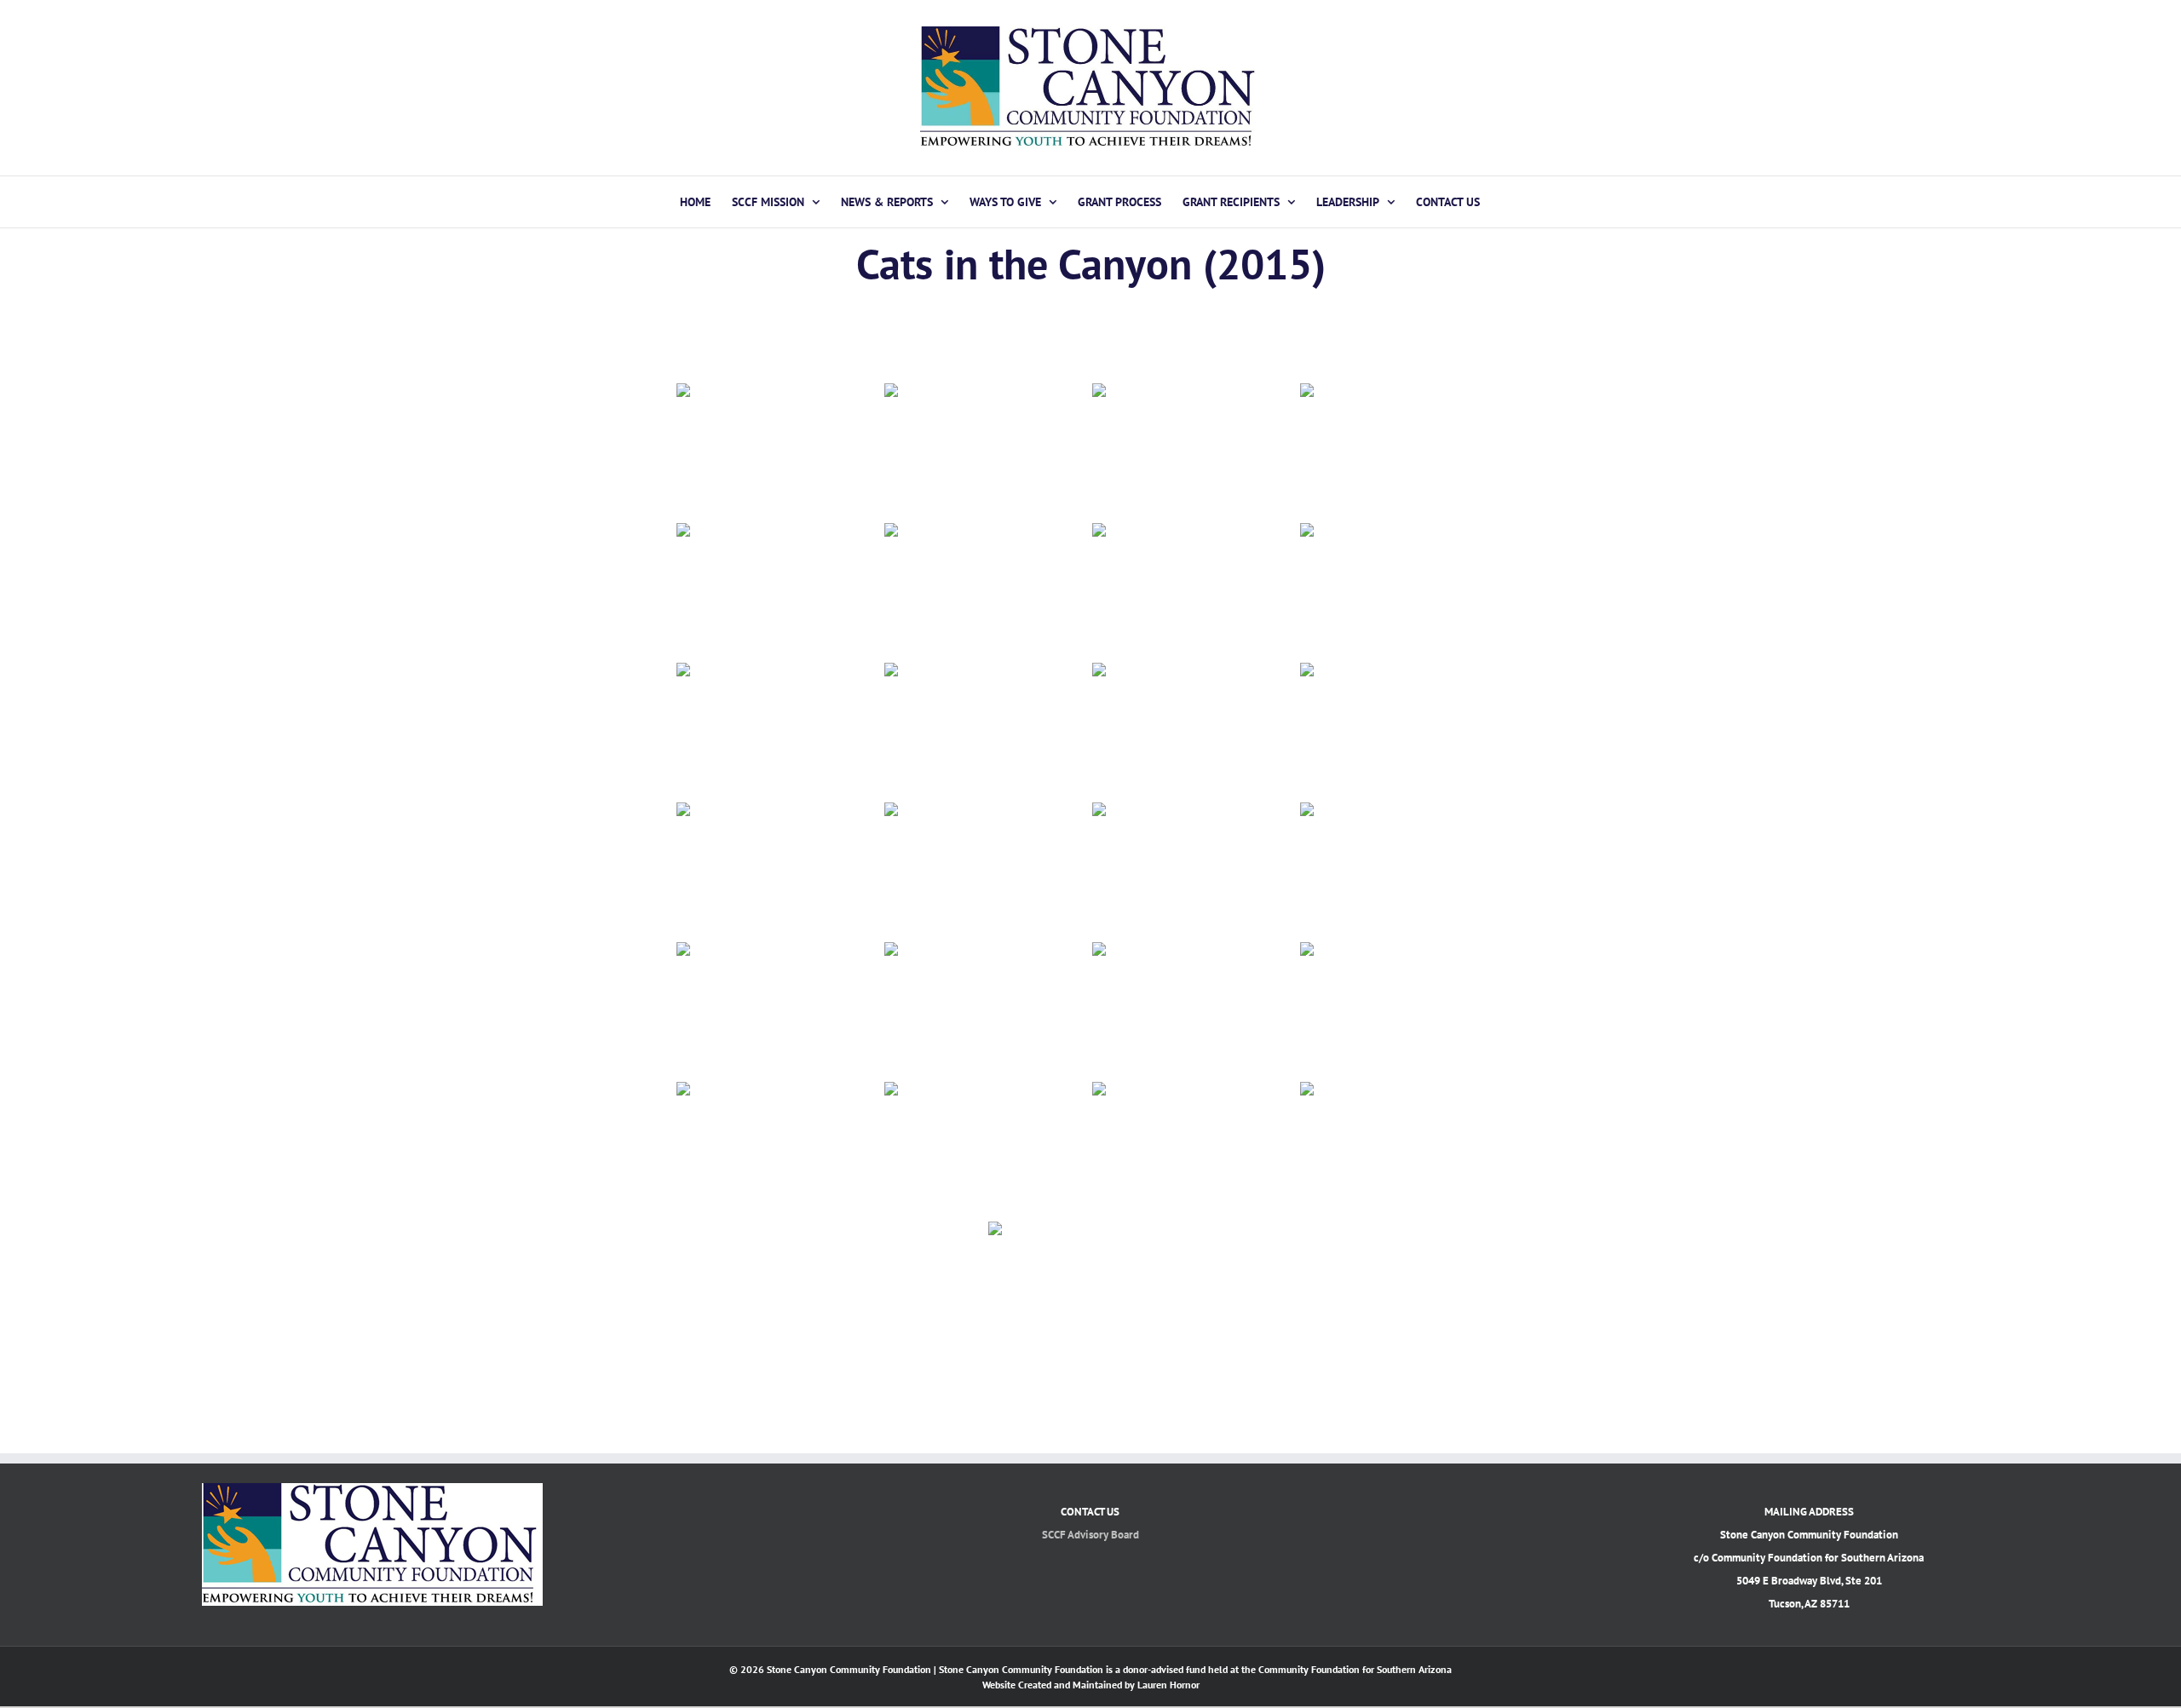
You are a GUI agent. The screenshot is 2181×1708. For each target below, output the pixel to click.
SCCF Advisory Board (1090, 1535)
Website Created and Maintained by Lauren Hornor (1091, 1685)
